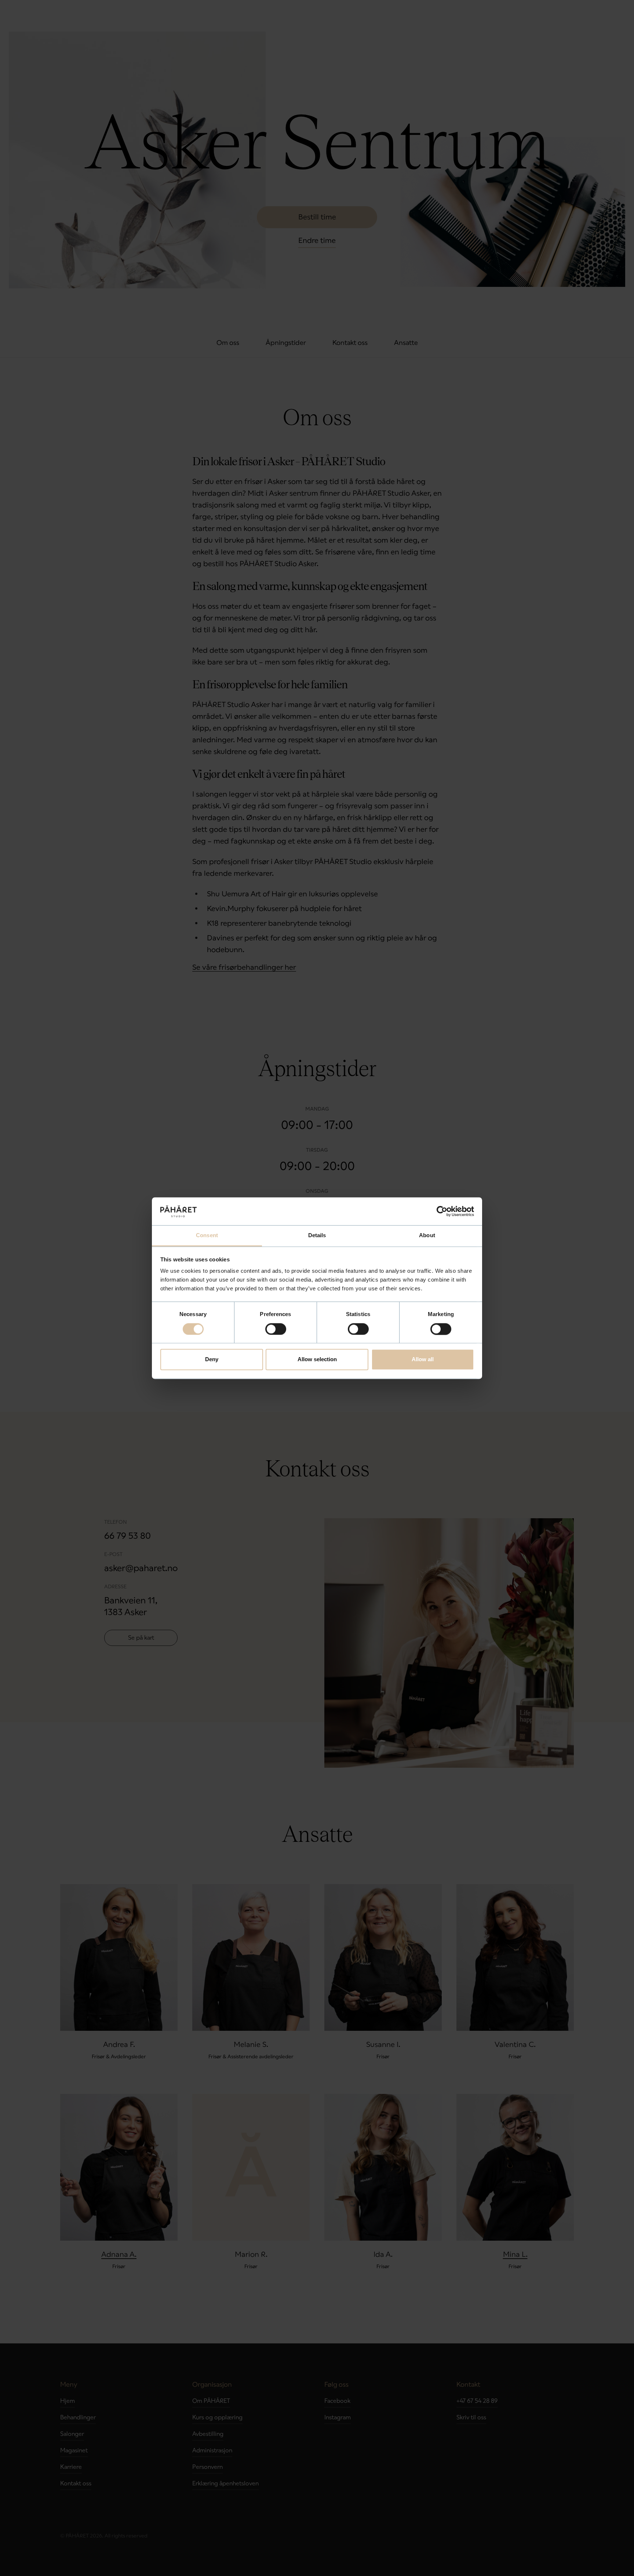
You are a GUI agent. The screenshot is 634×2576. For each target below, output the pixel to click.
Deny (212, 1360)
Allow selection (317, 1360)
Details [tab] (317, 1236)
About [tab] (427, 1236)
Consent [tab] (207, 1236)
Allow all (423, 1360)
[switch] (276, 1329)
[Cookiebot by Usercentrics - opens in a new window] (442, 1211)
